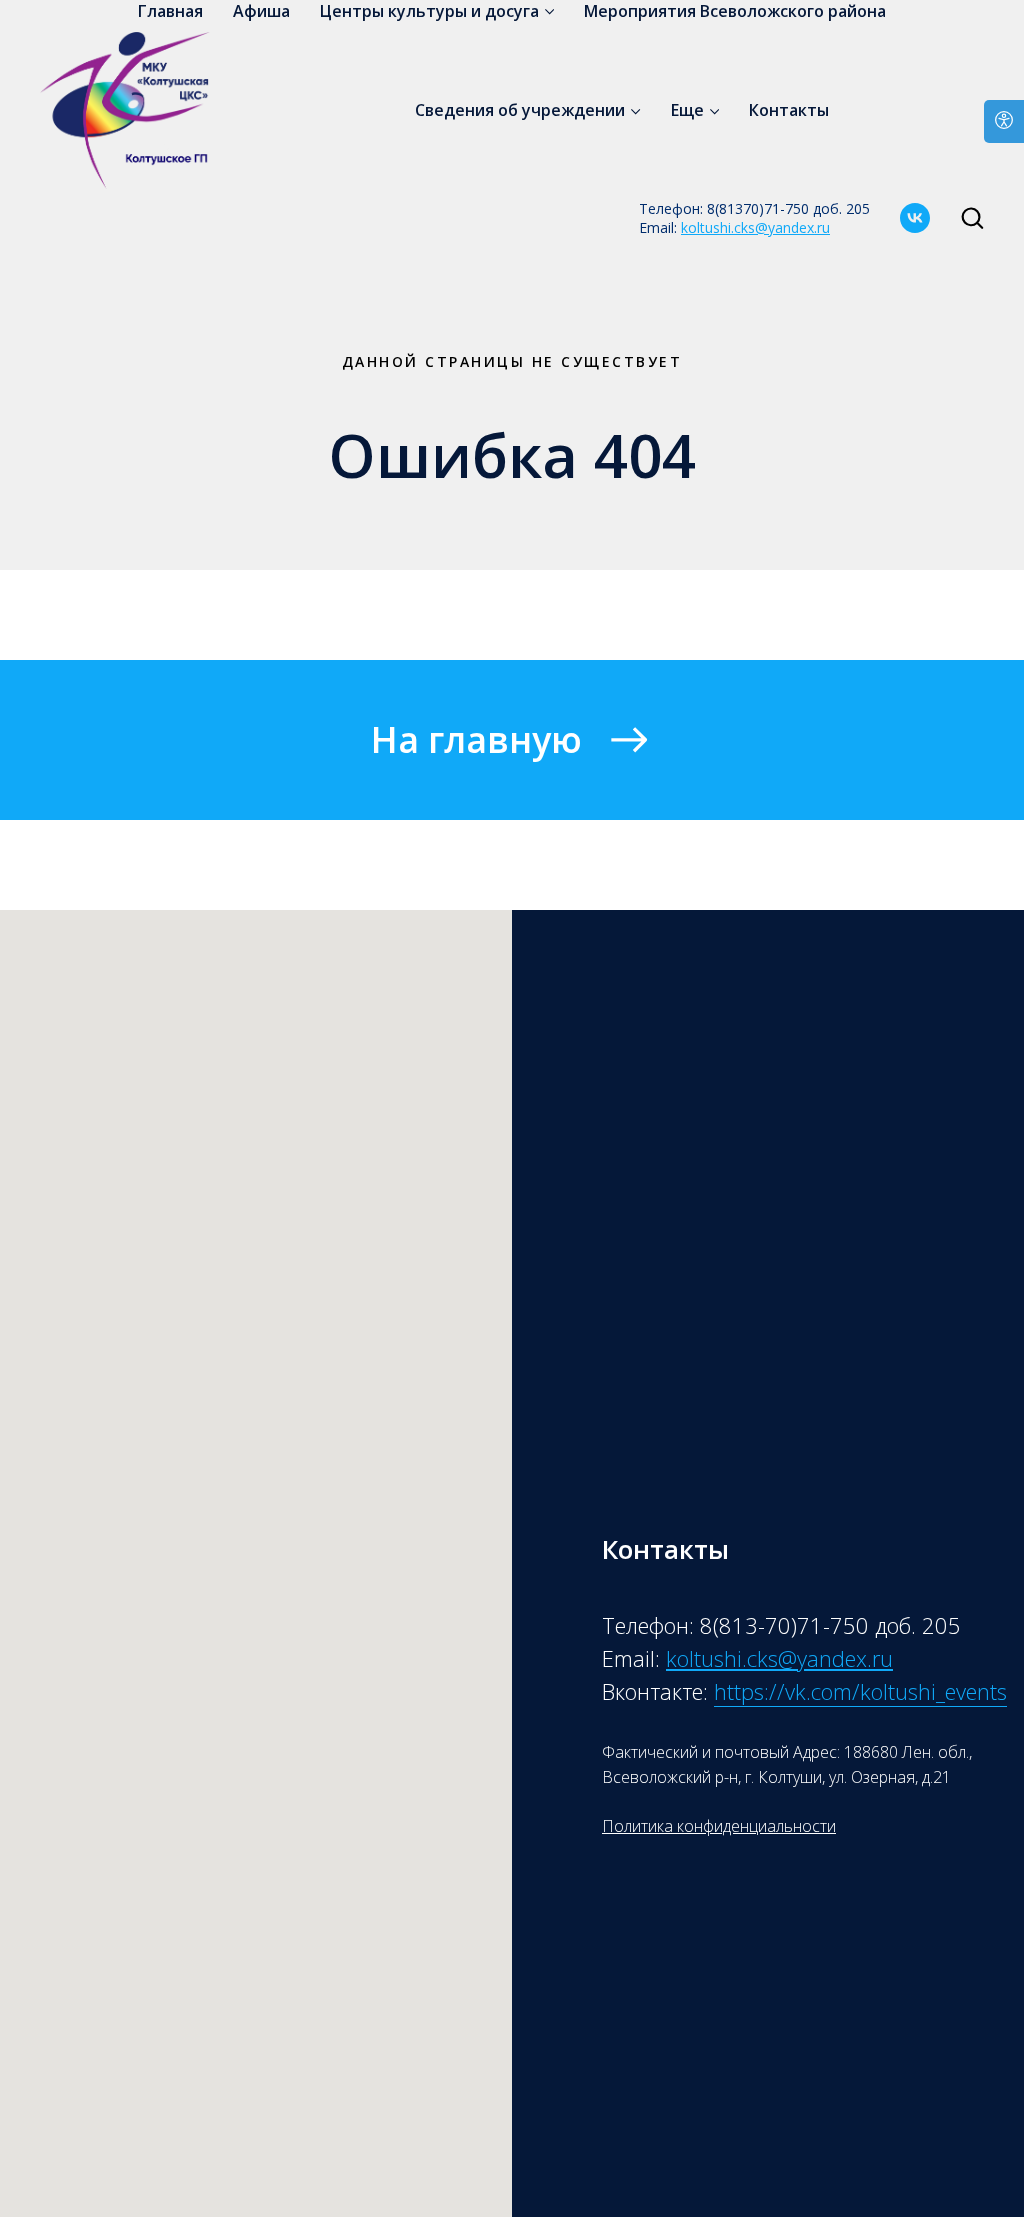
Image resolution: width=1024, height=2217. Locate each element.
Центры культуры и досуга (429, 11)
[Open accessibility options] (1004, 121)
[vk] (915, 218)
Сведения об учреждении (520, 110)
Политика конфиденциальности (719, 1826)
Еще (687, 110)
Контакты (789, 110)
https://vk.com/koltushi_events (860, 1691)
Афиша (261, 11)
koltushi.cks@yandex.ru (755, 227)
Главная (170, 11)
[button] (972, 217)
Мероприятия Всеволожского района (735, 11)
